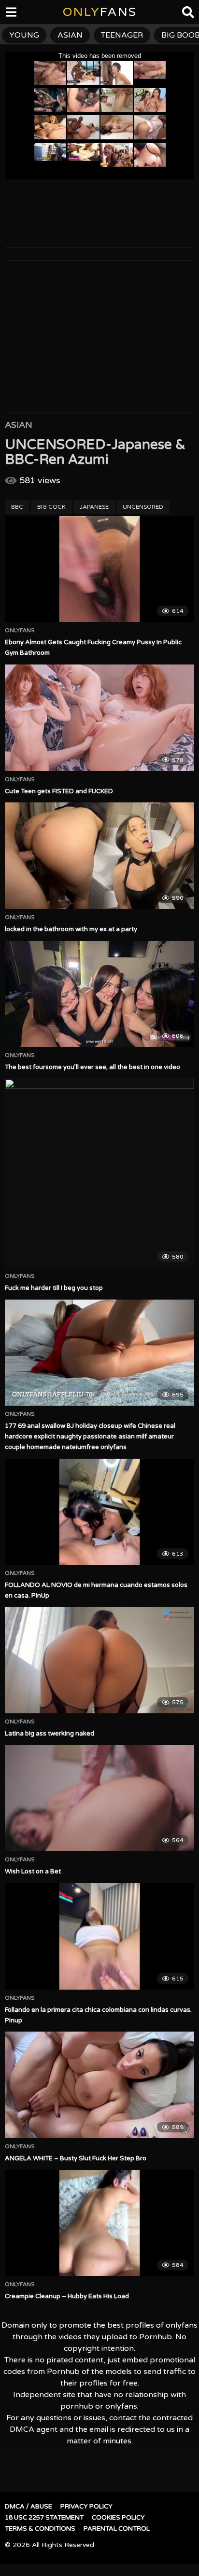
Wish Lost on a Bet (33, 1871)
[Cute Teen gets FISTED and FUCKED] (99, 718)
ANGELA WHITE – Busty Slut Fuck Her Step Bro (76, 2158)
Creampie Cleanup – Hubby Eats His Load (67, 2296)
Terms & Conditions (40, 2529)
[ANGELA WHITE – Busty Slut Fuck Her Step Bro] (99, 2085)
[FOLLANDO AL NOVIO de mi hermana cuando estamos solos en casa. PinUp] (99, 1512)
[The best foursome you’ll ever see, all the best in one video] (99, 994)
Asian (19, 425)
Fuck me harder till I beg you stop (54, 1288)
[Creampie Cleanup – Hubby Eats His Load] (99, 2223)
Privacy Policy (86, 2507)
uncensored (143, 507)
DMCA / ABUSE (28, 2507)
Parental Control (117, 2529)
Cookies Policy (118, 2518)
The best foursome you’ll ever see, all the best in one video (92, 1067)
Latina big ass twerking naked (50, 1734)
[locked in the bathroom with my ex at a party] (99, 856)
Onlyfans (20, 631)
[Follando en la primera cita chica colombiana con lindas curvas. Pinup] (99, 1936)
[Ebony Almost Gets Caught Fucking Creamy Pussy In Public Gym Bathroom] (99, 569)
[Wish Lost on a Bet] (99, 1798)
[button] (15, 14)
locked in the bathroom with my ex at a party (71, 929)
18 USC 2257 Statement (44, 2518)
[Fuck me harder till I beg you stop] (99, 1173)
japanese (94, 507)
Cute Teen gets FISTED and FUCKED (59, 791)
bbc (17, 507)
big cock (51, 507)
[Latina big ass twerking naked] (99, 1661)
